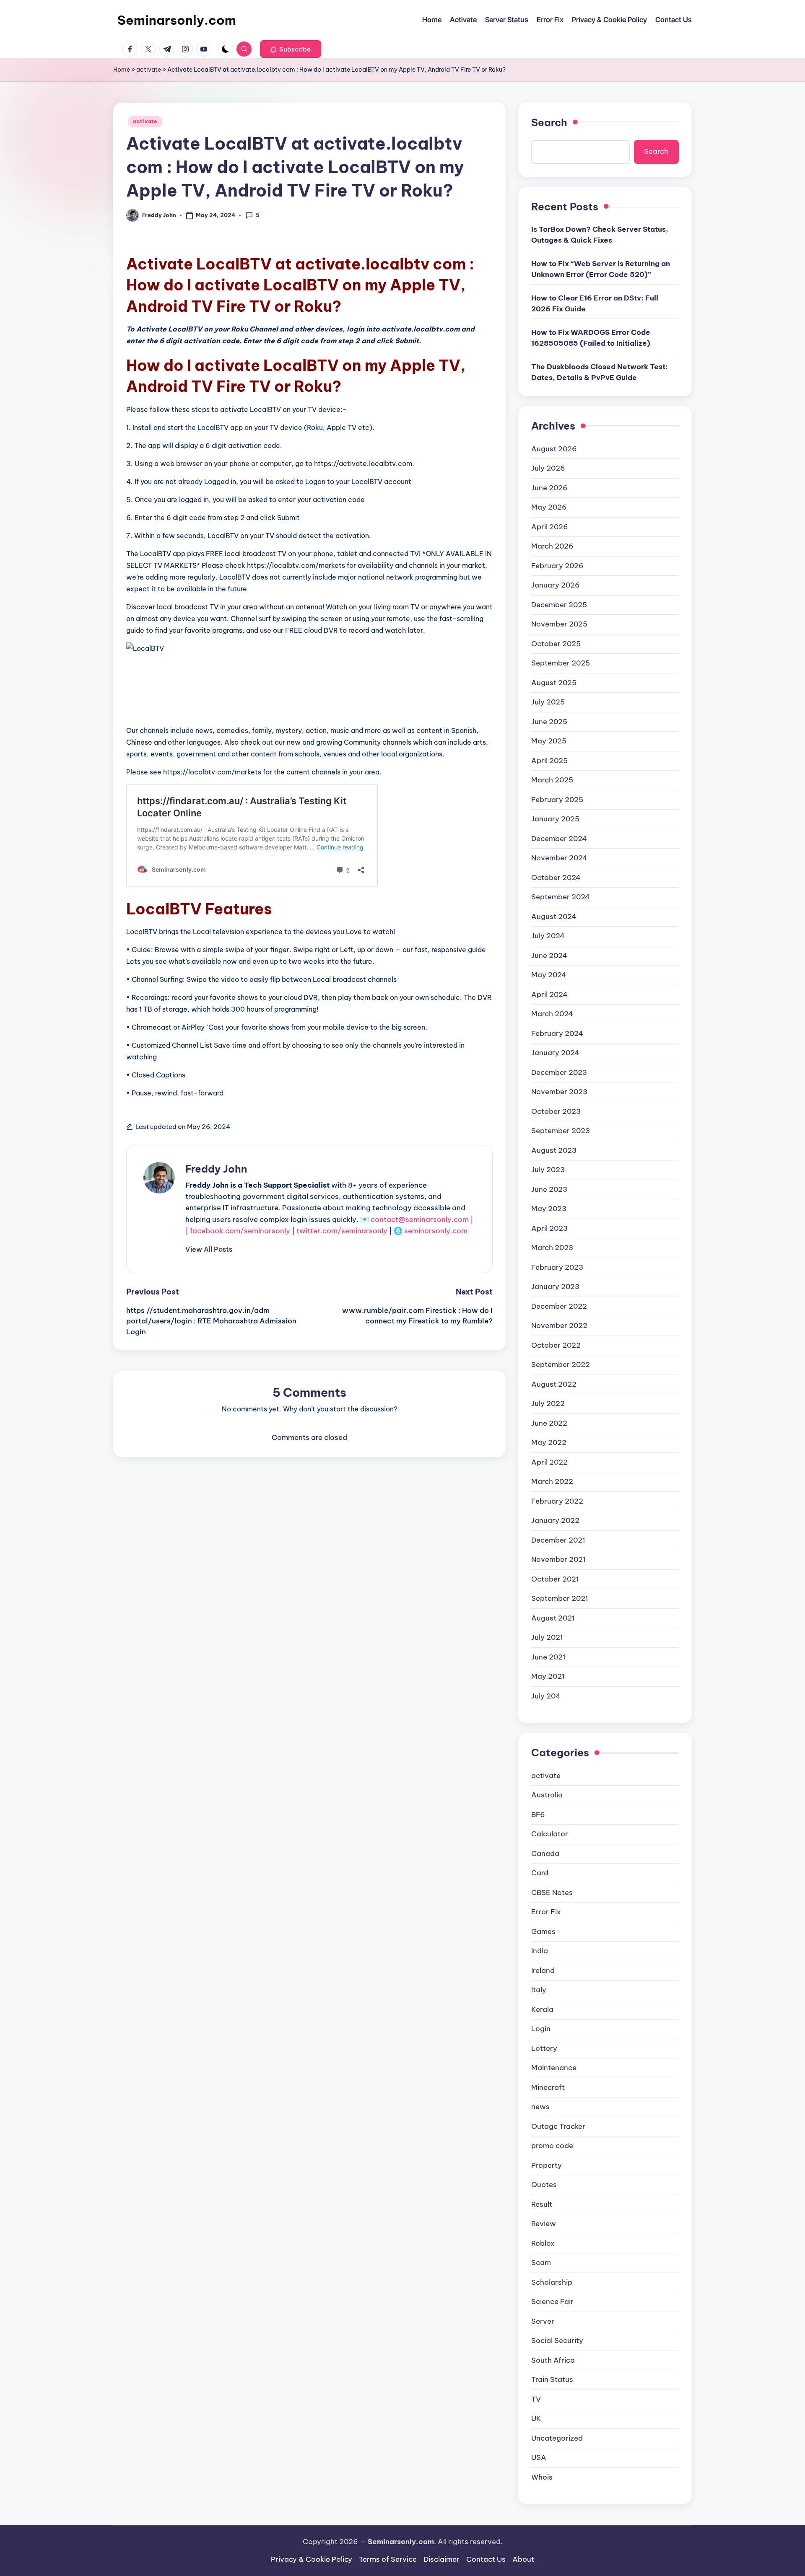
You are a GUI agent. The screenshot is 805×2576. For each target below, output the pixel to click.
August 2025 (554, 683)
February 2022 (557, 1501)
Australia (547, 1795)
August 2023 (554, 1150)
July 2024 (548, 936)
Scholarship (552, 2282)
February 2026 (557, 566)
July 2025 (548, 702)
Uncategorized (557, 2438)
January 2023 (555, 1287)
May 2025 (549, 741)
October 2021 (555, 1579)
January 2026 (556, 585)
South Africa (553, 2360)
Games (543, 1931)
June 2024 (549, 955)
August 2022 (554, 1384)
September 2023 (561, 1131)
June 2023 (549, 1189)
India (540, 1951)
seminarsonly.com (436, 1231)
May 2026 (549, 507)
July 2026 (548, 468)
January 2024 (555, 1053)
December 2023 (559, 1072)
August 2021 (553, 1618)
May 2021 (548, 1676)
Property (547, 2165)
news (540, 2107)
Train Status (552, 2379)
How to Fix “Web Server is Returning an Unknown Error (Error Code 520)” (601, 269)
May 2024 (549, 975)
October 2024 (556, 878)
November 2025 (559, 624)
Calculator (550, 1834)
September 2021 (560, 1598)
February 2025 (557, 800)
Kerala (542, 2009)
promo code (552, 2146)
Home (122, 70)
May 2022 (549, 1442)
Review (544, 2224)
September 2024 (561, 897)
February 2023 (557, 1267)
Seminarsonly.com (177, 20)
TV (536, 2399)
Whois (542, 2477)
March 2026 (552, 546)
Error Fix (546, 1912)
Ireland (543, 1970)
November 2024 (559, 858)
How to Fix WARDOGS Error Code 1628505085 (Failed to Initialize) (591, 338)
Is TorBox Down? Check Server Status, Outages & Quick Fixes (600, 235)
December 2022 (559, 1306)
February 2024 (557, 1033)
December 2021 (558, 1540)
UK (536, 2418)
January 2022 (555, 1520)
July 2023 (548, 1170)
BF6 (538, 1815)
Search (549, 122)
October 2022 (556, 1345)
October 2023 (556, 1111)
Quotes (544, 2185)
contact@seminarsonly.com (420, 1219)
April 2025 (549, 761)
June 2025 (549, 722)
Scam (541, 2263)
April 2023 (549, 1228)
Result (542, 2204)
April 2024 (549, 994)
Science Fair (552, 2302)
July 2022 (548, 1403)
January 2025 (555, 819)
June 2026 (549, 488)
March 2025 (552, 780)
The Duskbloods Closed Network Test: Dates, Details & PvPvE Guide (600, 372)
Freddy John (216, 1169)
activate (149, 70)
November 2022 (559, 1326)
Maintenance (554, 2068)
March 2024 (552, 1014)
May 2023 (549, 1209)
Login (541, 2029)
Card (540, 1873)
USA (539, 2457)
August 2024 (554, 916)
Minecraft (548, 2087)
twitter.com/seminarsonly (342, 1231)
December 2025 (559, 605)
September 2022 (561, 1364)
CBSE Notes (552, 1893)
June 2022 (549, 1423)
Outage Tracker (558, 2126)
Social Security (557, 2340)
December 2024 (559, 839)
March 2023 (552, 1248)
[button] (291, 49)
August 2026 (554, 449)
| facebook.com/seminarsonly (238, 1231)
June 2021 (548, 1657)
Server (543, 2321)
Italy (539, 1990)
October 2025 (556, 644)
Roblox (543, 2243)
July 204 (546, 1696)
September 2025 (561, 663)
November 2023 (559, 1092)
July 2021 (547, 1637)
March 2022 (552, 1481)
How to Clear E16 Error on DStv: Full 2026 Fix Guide (595, 303)
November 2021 (558, 1559)
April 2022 (549, 1462)
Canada (545, 1854)
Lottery (544, 2048)
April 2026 (550, 527)
